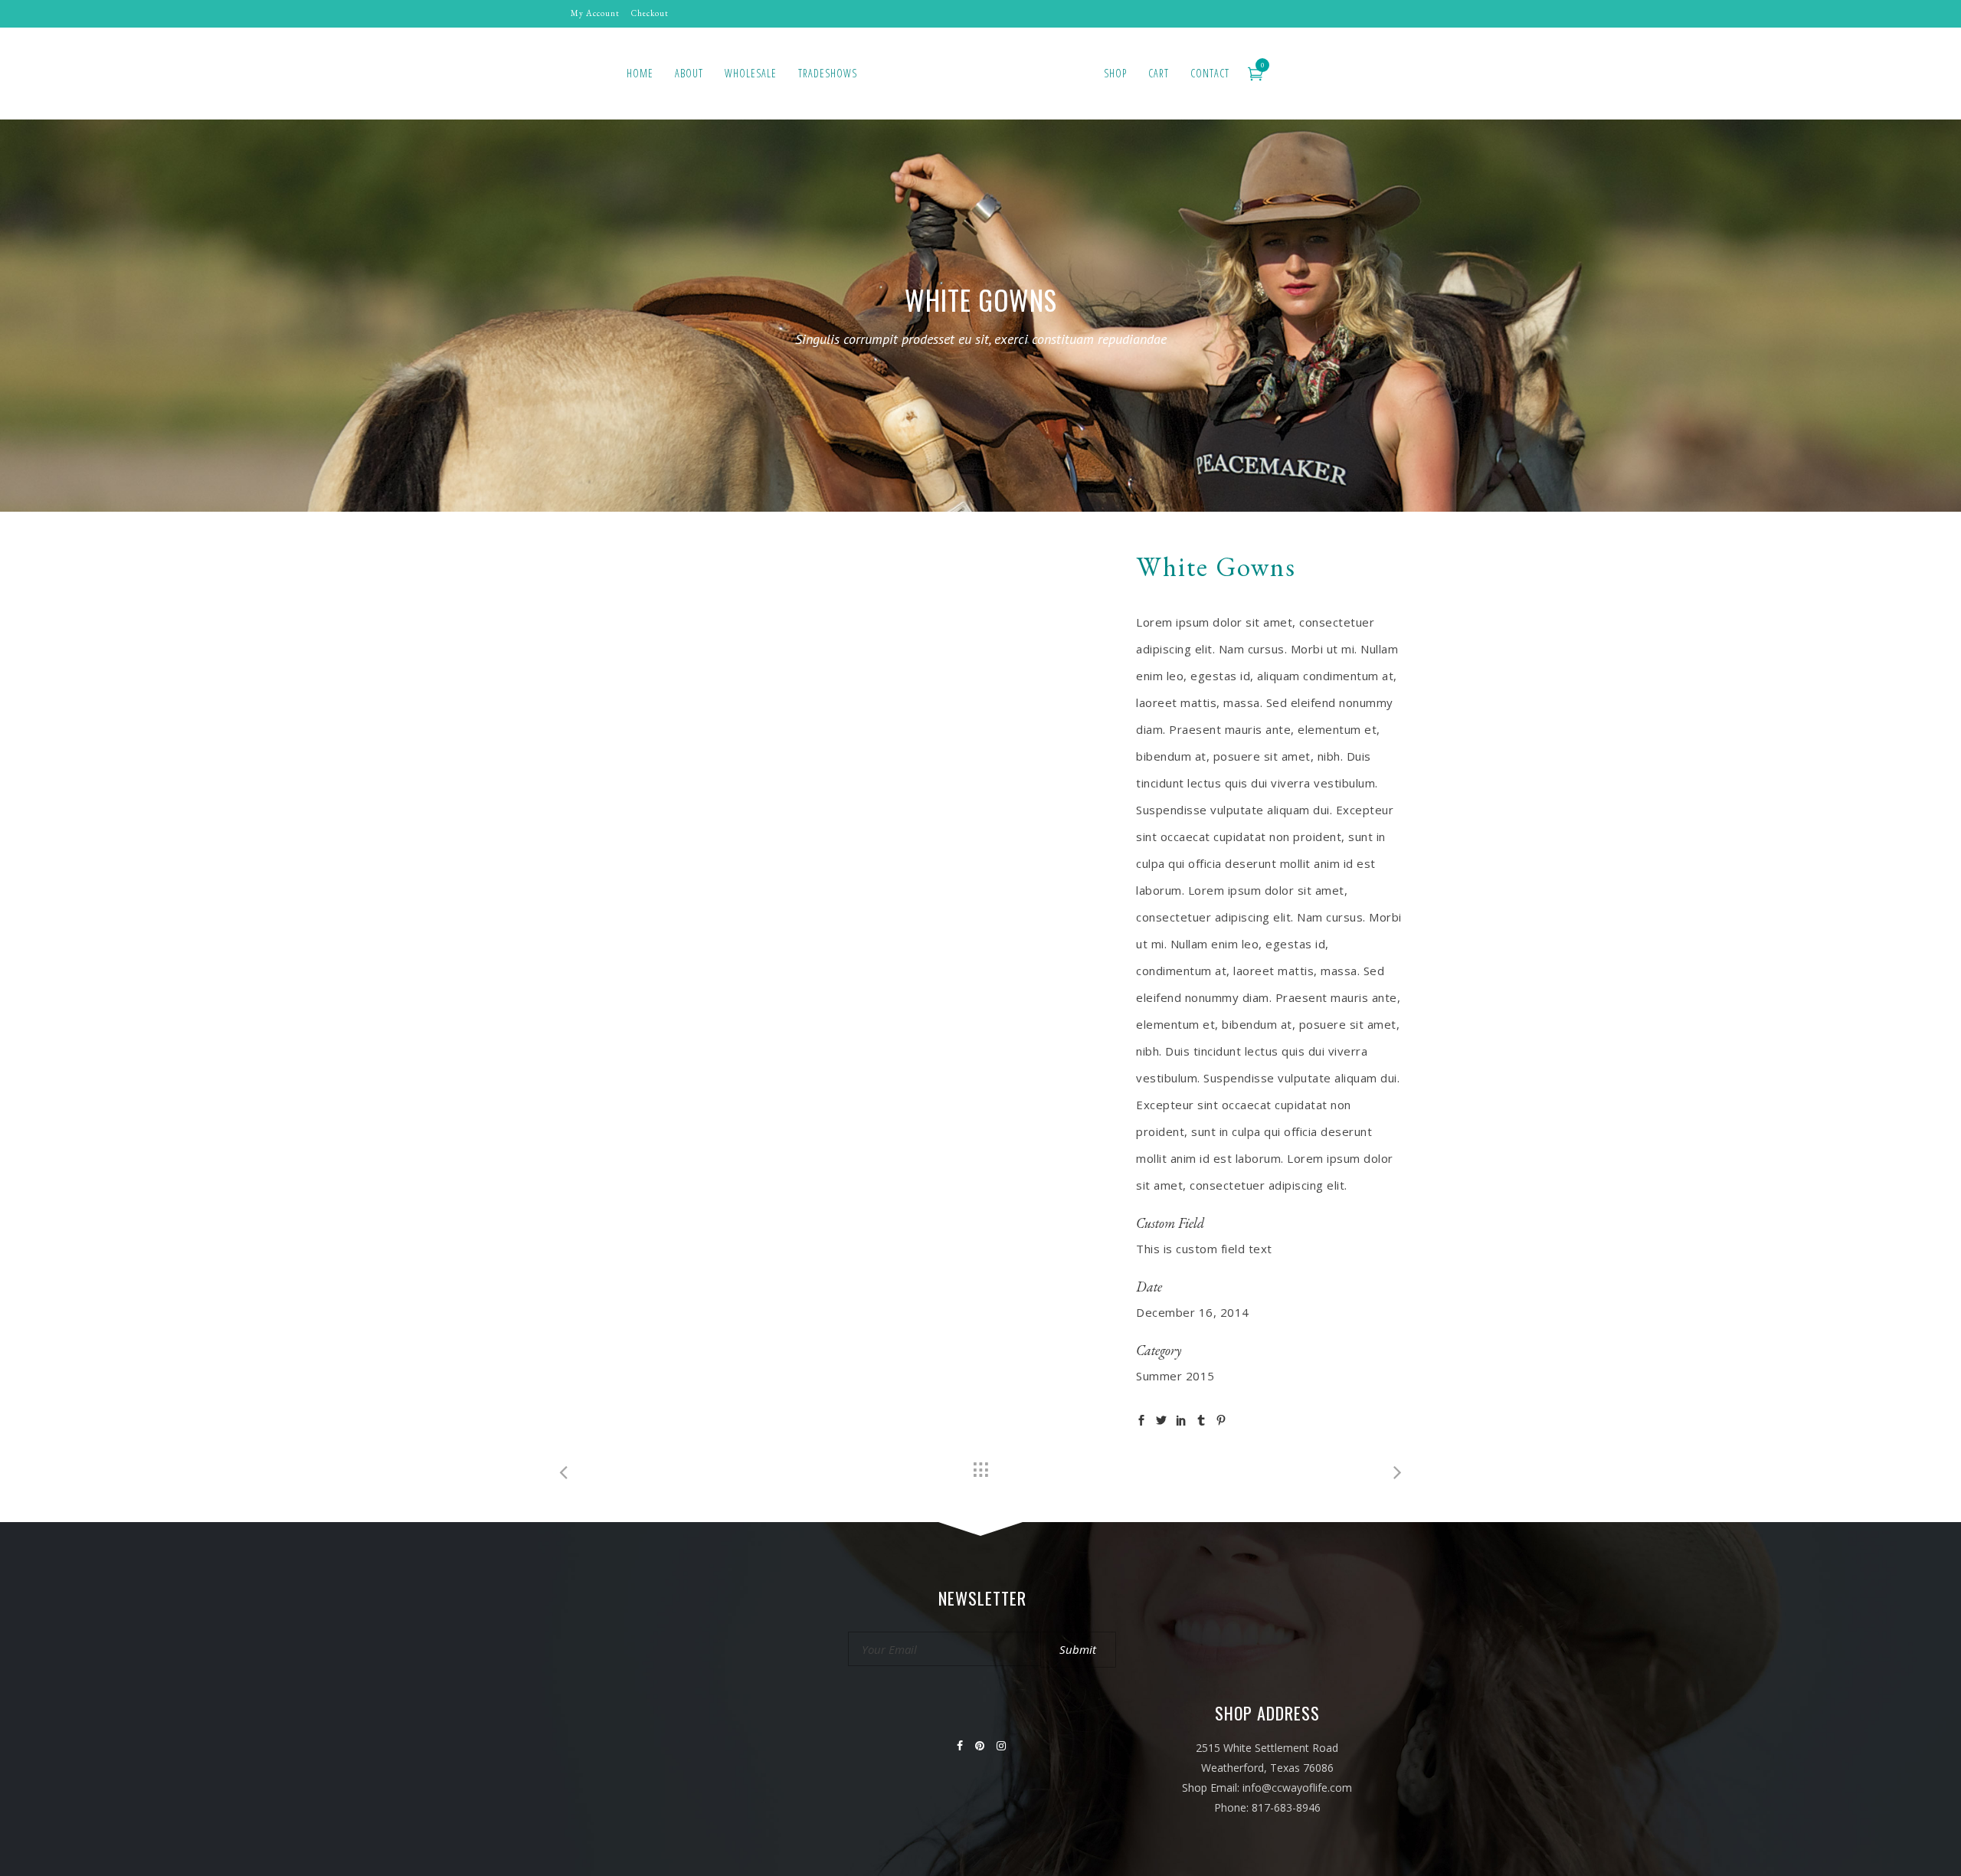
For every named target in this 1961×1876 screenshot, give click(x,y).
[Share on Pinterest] (1221, 1418)
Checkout (650, 13)
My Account (595, 13)
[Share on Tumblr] (1201, 1418)
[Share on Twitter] (1161, 1418)
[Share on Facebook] (1141, 1418)
